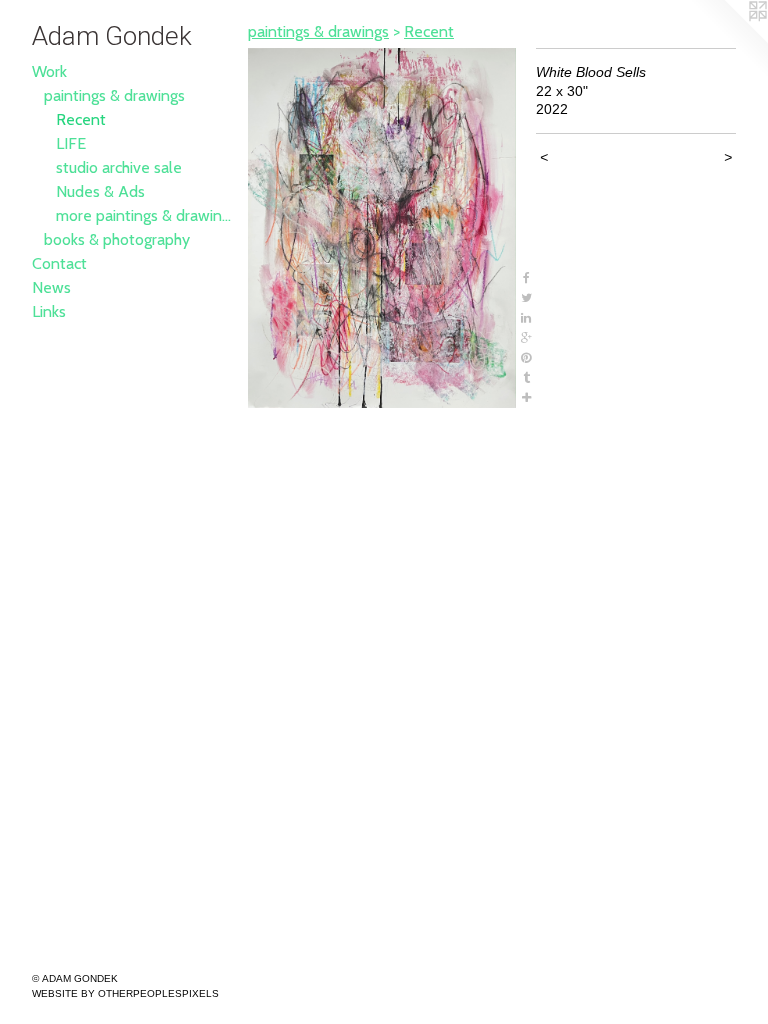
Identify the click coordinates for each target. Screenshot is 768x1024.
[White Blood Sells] (382, 228)
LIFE (71, 143)
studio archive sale (119, 167)
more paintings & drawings (144, 215)
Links (49, 311)
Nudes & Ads (100, 191)
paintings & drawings (114, 95)
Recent (81, 119)
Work (49, 71)
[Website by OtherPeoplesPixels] (728, 40)
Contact (59, 263)
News (51, 287)
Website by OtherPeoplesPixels (125, 993)
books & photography (117, 239)
